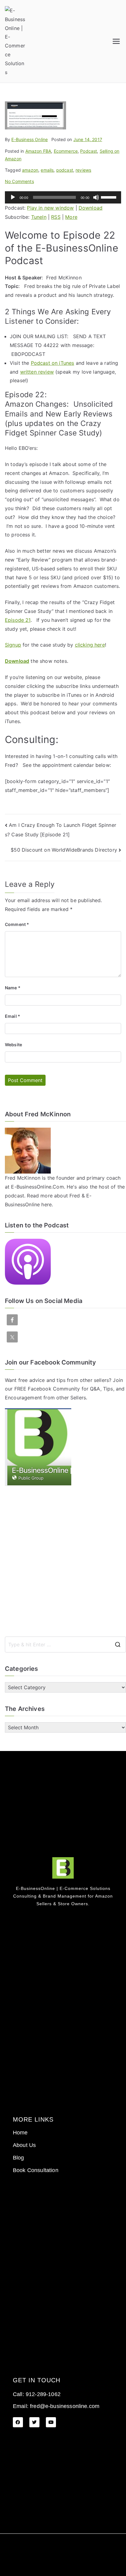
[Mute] (96, 197)
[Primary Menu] (116, 41)
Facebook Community (54, 1389)
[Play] (13, 197)
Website (13, 1045)
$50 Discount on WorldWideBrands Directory (64, 850)
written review (37, 372)
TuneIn (39, 217)
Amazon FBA (38, 151)
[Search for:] (65, 1645)
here (46, 1204)
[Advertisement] (63, 1561)
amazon (30, 170)
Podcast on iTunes (53, 363)
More (71, 217)
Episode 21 (18, 620)
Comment (17, 924)
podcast (65, 170)
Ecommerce (66, 151)
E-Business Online (30, 139)
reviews (83, 170)
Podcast (89, 151)
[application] (63, 197)
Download (91, 208)
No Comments (19, 181)
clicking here (90, 645)
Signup (13, 645)
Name (13, 988)
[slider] (109, 197)
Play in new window (50, 208)
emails (47, 170)
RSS (56, 217)
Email (13, 1016)
